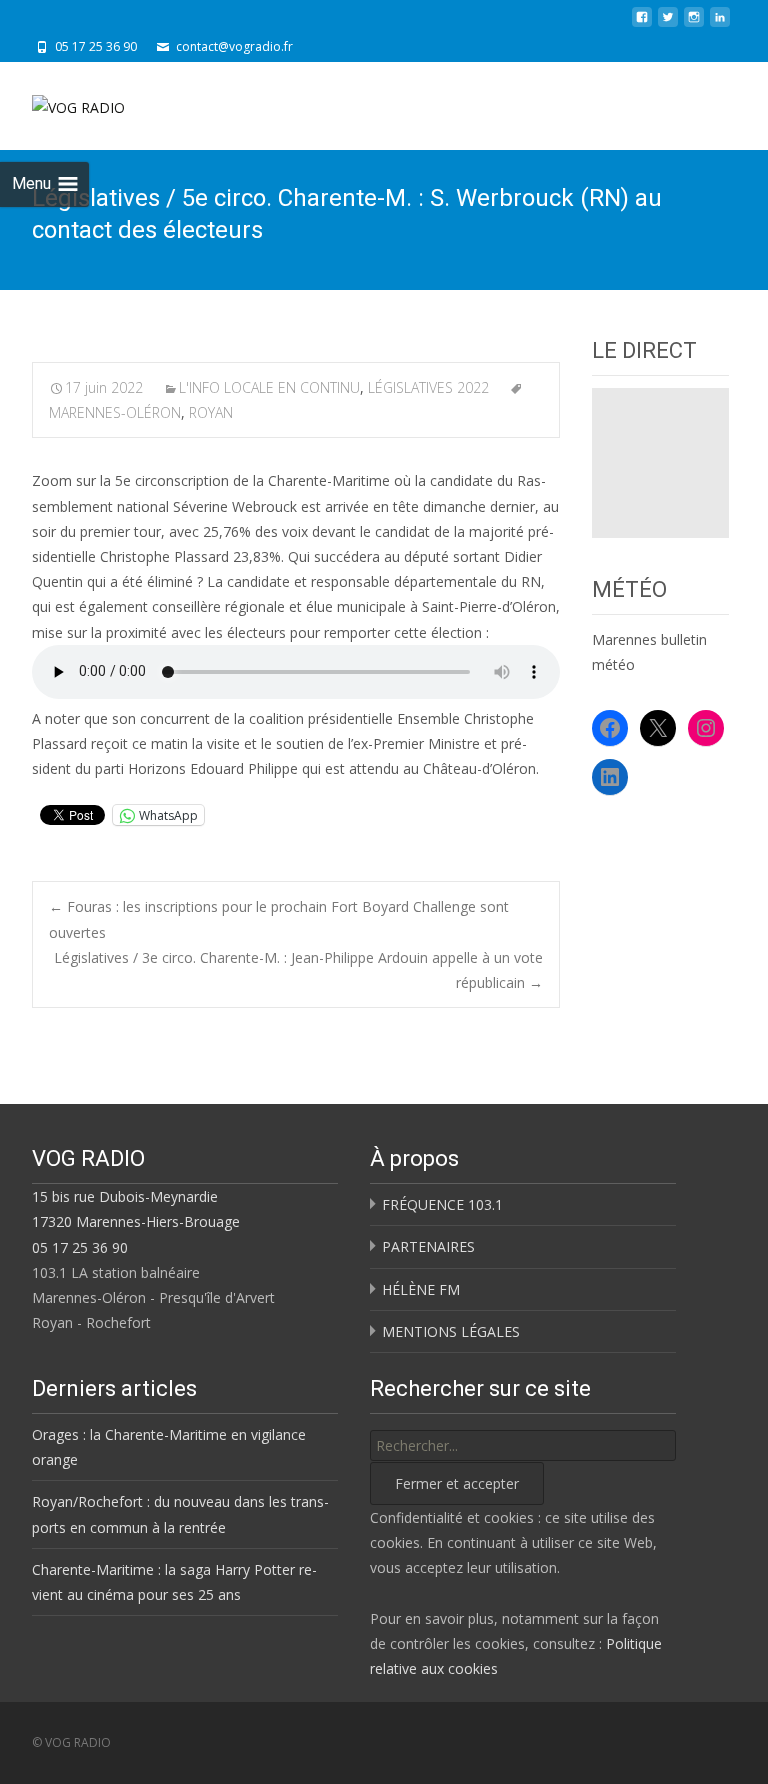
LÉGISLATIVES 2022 (428, 387)
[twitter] (668, 24)
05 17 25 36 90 (80, 1247)
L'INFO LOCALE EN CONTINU (269, 387)
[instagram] (694, 24)
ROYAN (211, 412)
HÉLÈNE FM (421, 1289)
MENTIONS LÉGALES (451, 1331)
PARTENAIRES (428, 1246)
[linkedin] (720, 24)
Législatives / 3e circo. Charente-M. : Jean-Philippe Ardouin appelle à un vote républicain (298, 970)
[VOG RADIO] (62, 102)
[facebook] (642, 24)
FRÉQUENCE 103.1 (442, 1204)
